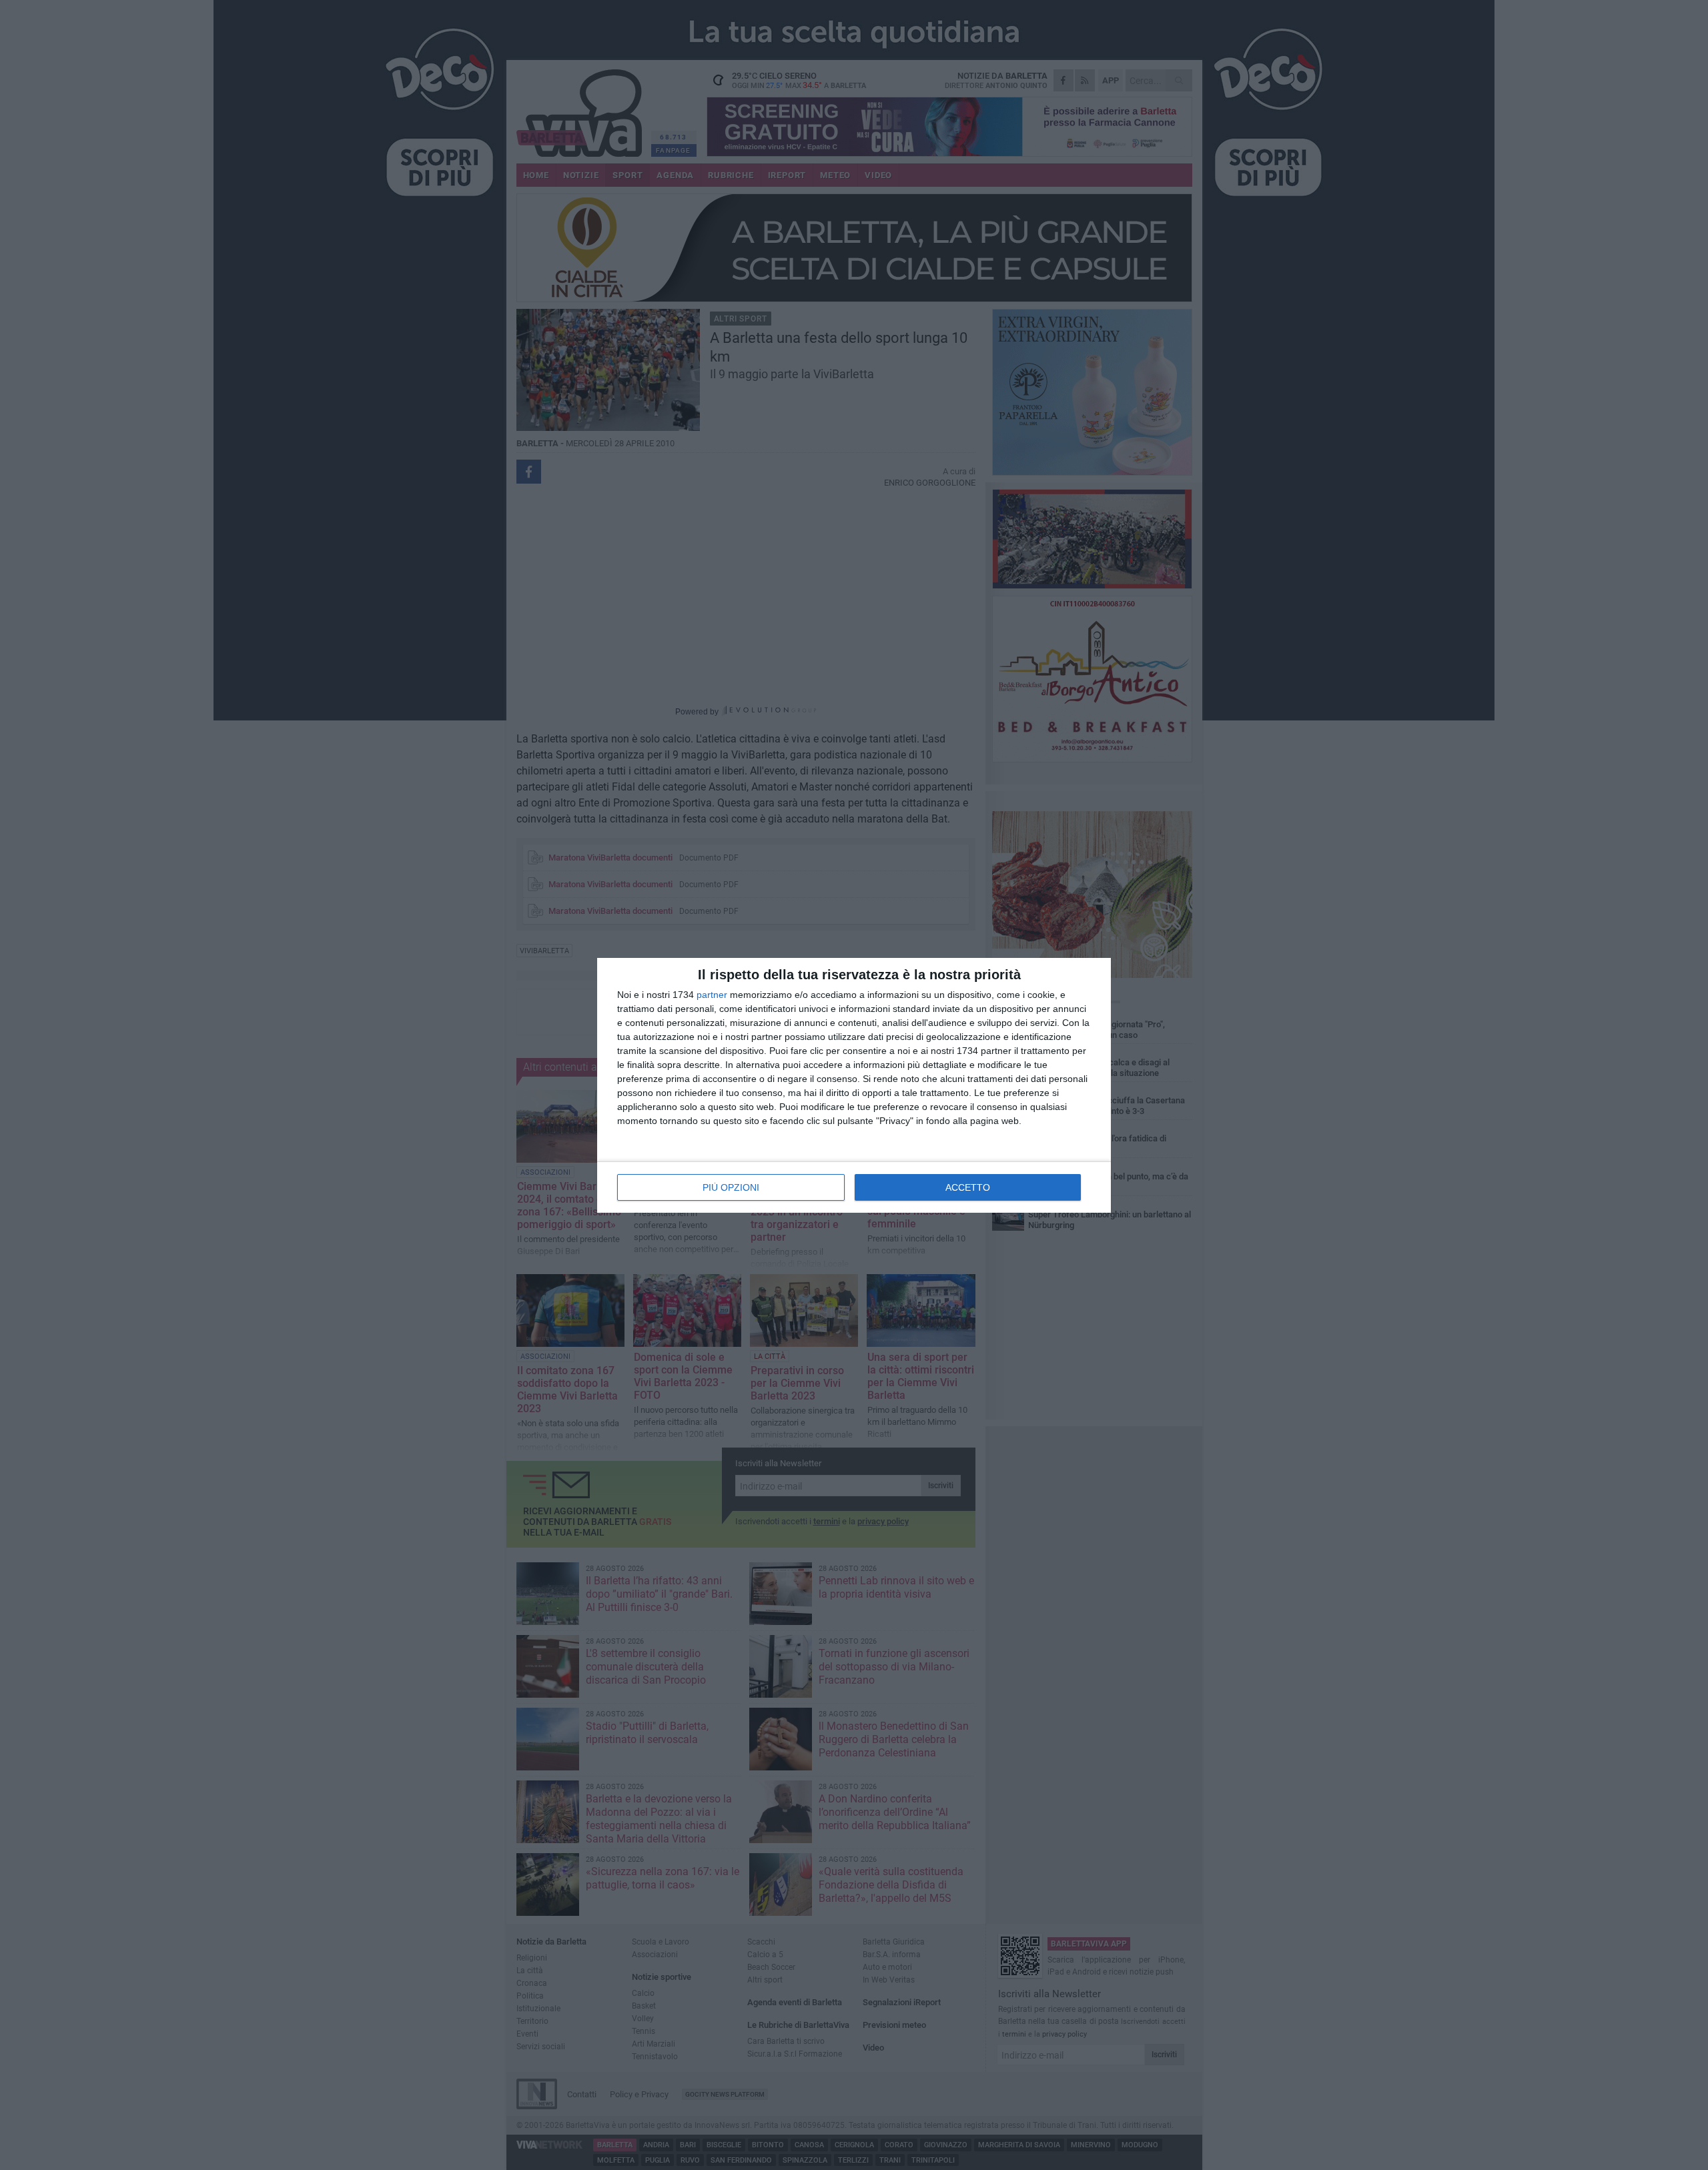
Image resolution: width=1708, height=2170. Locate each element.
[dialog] (854, 1085)
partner (712, 995)
